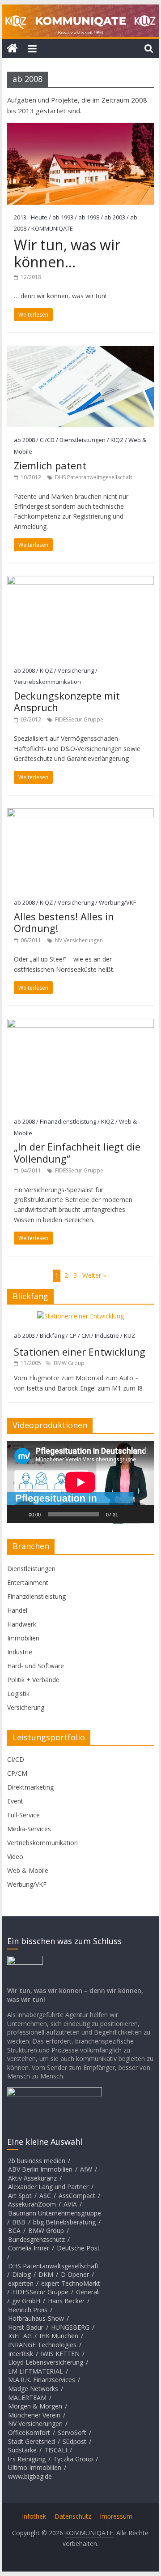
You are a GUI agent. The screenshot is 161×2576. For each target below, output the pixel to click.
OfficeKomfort (29, 2432)
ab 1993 (63, 217)
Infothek (34, 2516)
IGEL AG (20, 2336)
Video (15, 1857)
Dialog (21, 2274)
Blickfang (52, 1335)
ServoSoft (72, 2432)
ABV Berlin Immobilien (40, 2169)
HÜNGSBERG (70, 2327)
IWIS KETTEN (60, 2354)
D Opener (75, 2274)
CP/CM (17, 1773)
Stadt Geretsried (32, 2441)
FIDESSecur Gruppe (79, 719)
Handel (17, 1610)
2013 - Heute (31, 217)
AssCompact (77, 2196)
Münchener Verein (34, 2415)
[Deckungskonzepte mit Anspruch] (80, 581)
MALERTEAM (27, 2398)
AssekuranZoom (32, 2204)
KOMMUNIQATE (52, 228)
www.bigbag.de (30, 2476)
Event (15, 1801)
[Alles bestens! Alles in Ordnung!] (80, 814)
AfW (86, 2169)
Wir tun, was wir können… (67, 253)
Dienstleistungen (83, 440)
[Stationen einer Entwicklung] (80, 1316)
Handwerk (22, 1624)
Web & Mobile (28, 1870)
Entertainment (28, 1582)
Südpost (74, 2441)
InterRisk (21, 2354)
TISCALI (56, 2450)
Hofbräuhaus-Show (36, 2318)
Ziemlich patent (50, 465)
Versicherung (76, 670)
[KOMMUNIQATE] (12, 49)
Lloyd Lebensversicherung (46, 2362)
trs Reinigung (27, 2459)
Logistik (18, 1694)
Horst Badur (26, 2327)
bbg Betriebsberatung (64, 2222)
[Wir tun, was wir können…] (80, 128)
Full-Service (23, 1815)
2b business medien (37, 2161)
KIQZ (117, 440)
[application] (80, 1482)
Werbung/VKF (117, 902)
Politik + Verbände (33, 1680)
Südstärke (22, 2450)
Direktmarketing (30, 1787)
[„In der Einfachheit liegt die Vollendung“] (80, 1024)
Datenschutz (73, 2516)
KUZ (129, 1335)
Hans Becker (66, 2301)
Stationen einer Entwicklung (80, 1352)
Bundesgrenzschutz (36, 2239)
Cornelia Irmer (29, 2248)
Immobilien (23, 1638)
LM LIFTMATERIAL (36, 2371)
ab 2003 (115, 217)
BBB (19, 2222)
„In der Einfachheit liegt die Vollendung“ (77, 1152)
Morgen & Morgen (35, 2406)
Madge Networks (33, 2389)
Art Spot (20, 2196)
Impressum (116, 2516)
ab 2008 (24, 440)
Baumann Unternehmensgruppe (55, 2213)
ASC (45, 2196)
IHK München (59, 2336)
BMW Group (69, 1363)
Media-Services (29, 1829)
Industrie (107, 1335)
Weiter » (94, 1275)
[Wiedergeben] (19, 1514)
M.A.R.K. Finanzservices (42, 2380)
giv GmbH (26, 2301)
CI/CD (47, 440)
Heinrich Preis (28, 2310)
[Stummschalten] (128, 1514)
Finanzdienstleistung (68, 1121)
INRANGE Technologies (42, 2345)
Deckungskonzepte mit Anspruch (67, 701)
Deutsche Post (78, 2248)
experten (21, 2283)
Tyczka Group (73, 2459)
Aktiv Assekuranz (32, 2178)
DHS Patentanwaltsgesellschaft (94, 477)
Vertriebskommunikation (47, 682)
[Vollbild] (142, 1514)
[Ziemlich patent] (80, 351)
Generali (88, 2292)
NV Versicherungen (79, 940)
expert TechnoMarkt (71, 2283)
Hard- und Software (36, 1666)
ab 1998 (89, 217)
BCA (14, 2230)
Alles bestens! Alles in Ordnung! (64, 922)
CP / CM (80, 1335)
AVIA (70, 2204)
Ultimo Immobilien (35, 2467)
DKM (46, 2274)
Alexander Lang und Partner (48, 2187)
